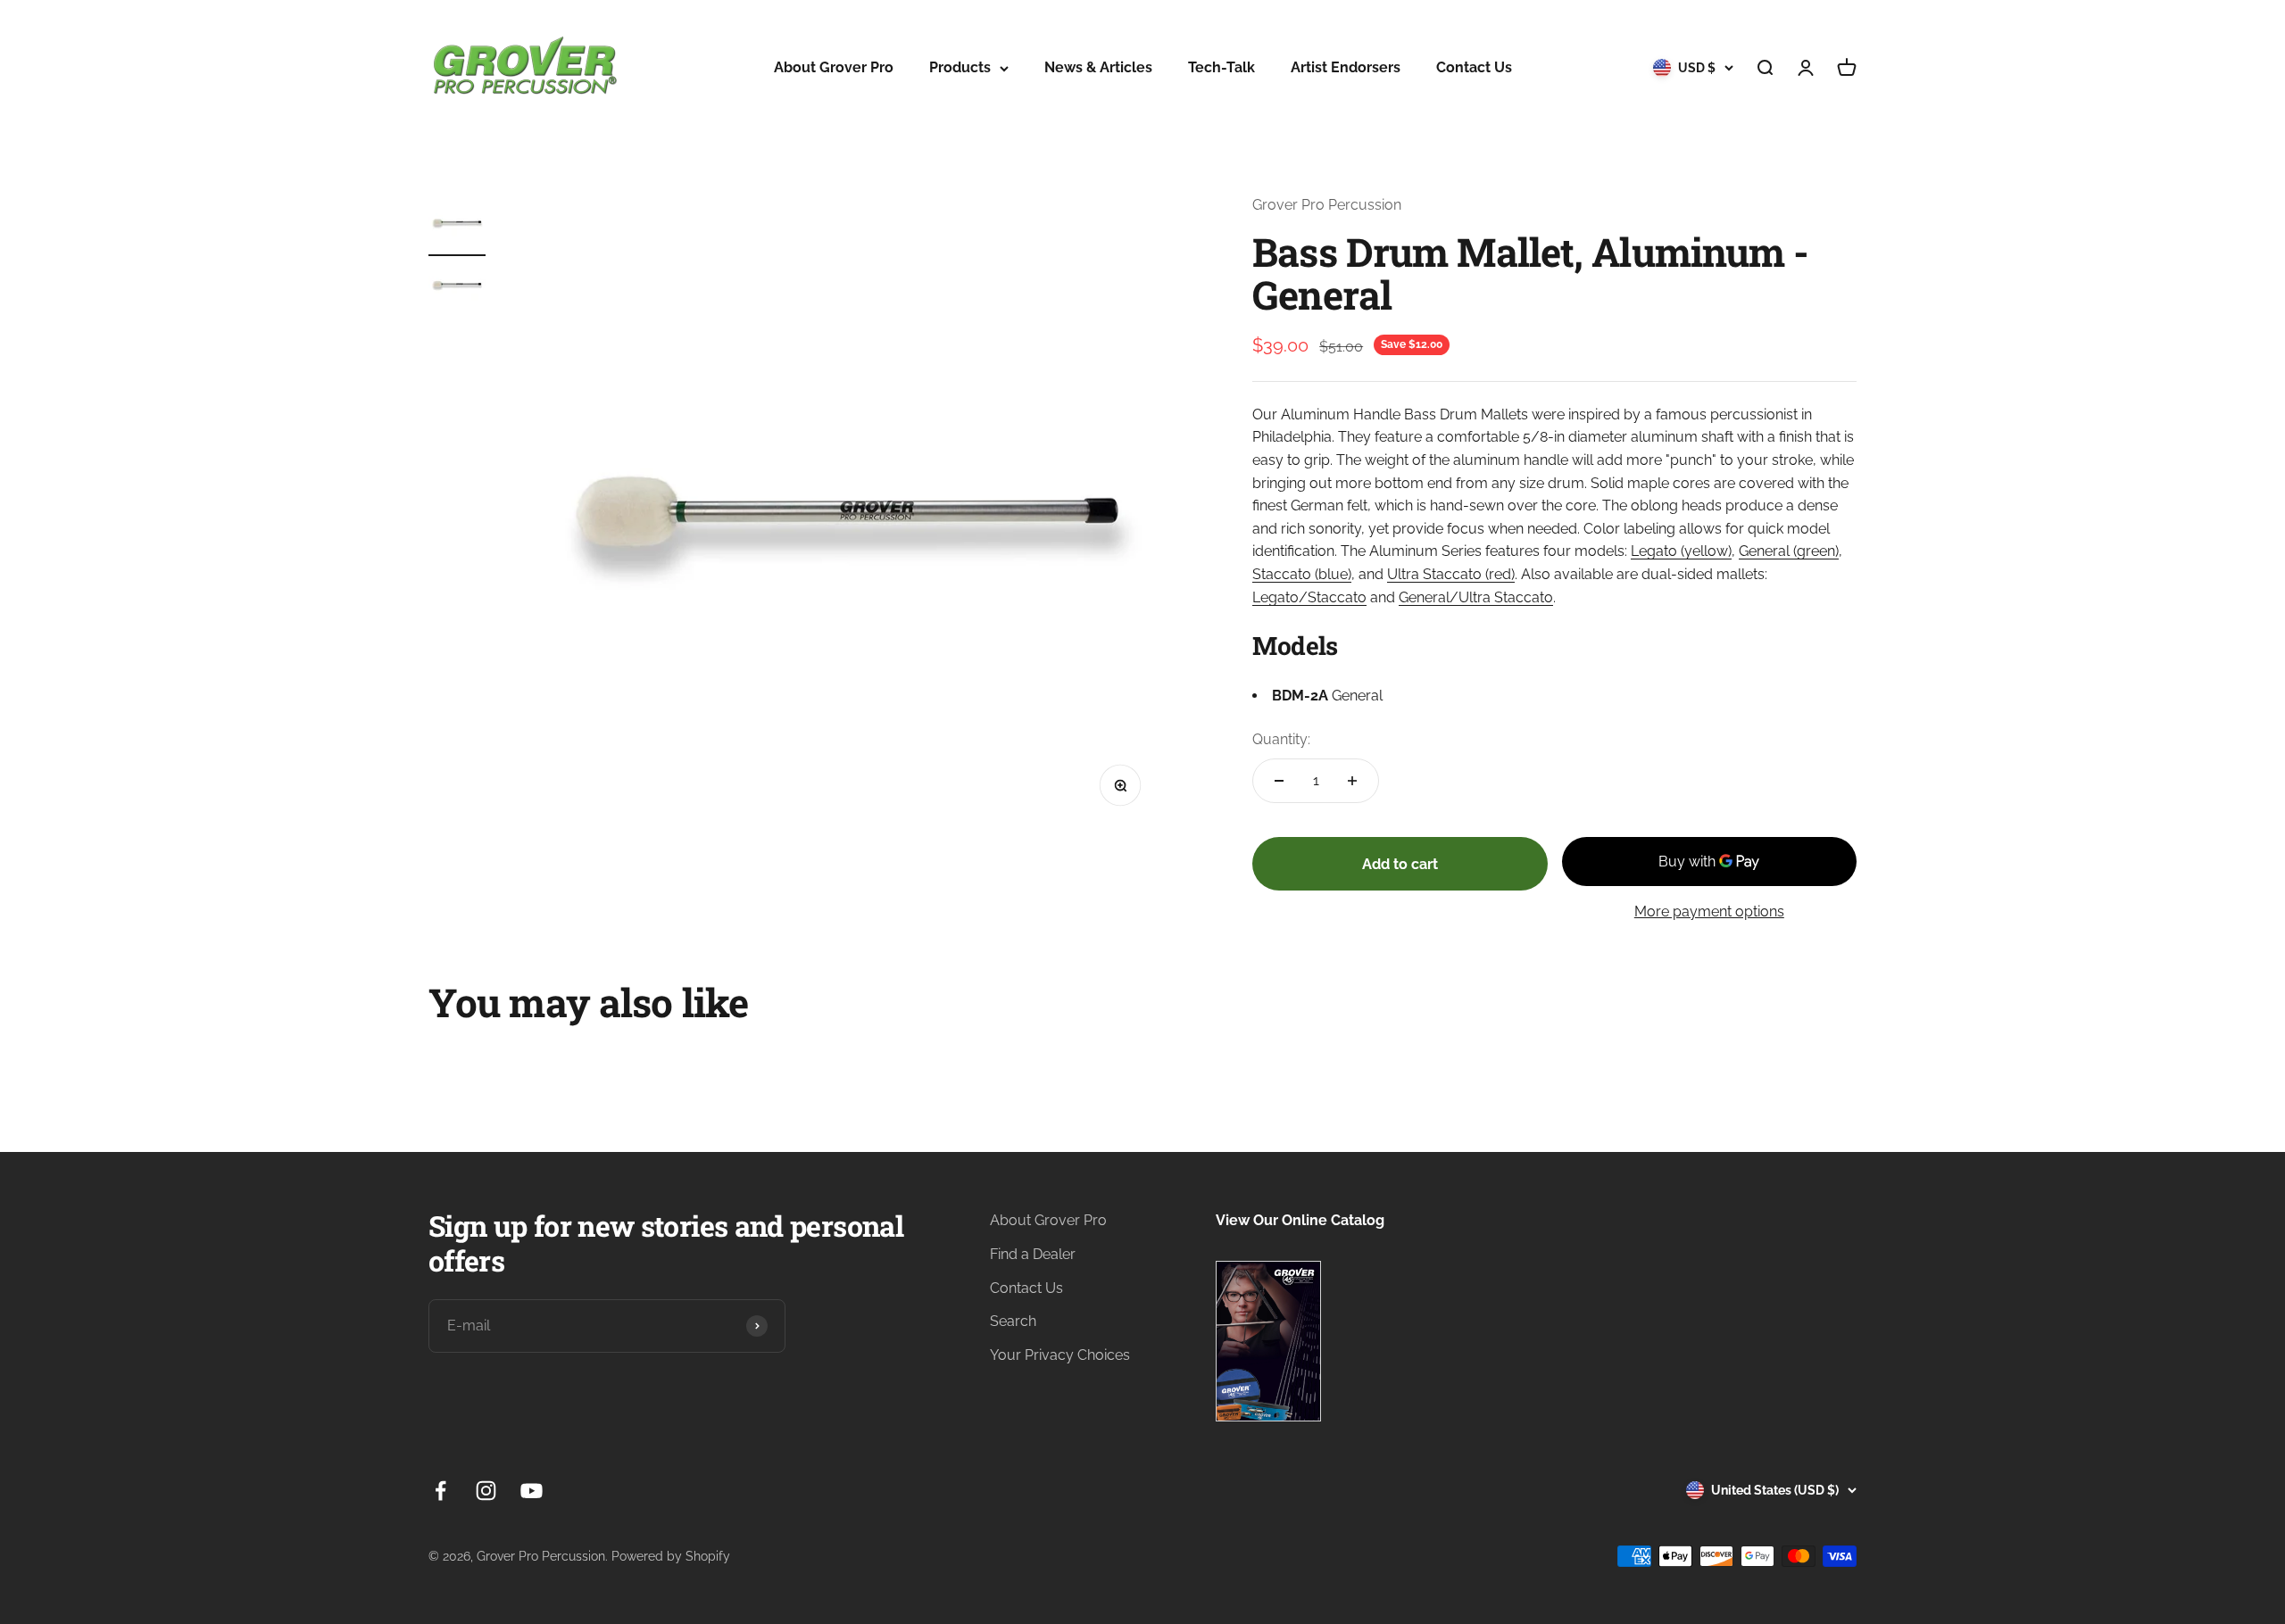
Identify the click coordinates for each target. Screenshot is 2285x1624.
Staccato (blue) (1302, 574)
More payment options (1709, 911)
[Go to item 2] (457, 287)
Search (1013, 1321)
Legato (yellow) (1681, 551)
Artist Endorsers (1346, 67)
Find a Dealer (1033, 1254)
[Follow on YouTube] (532, 1491)
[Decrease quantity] (1279, 781)
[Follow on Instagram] (486, 1491)
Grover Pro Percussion (1327, 205)
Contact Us (1474, 67)
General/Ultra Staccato (1476, 597)
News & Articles (1098, 67)
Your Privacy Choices (1060, 1355)
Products (960, 67)
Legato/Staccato (1309, 597)
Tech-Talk (1221, 67)
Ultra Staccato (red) (1451, 574)
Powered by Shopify (671, 1556)
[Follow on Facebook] (440, 1491)
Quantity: (1281, 739)
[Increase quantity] (1352, 781)
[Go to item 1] (457, 225)
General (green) (1789, 551)
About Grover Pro (834, 67)
